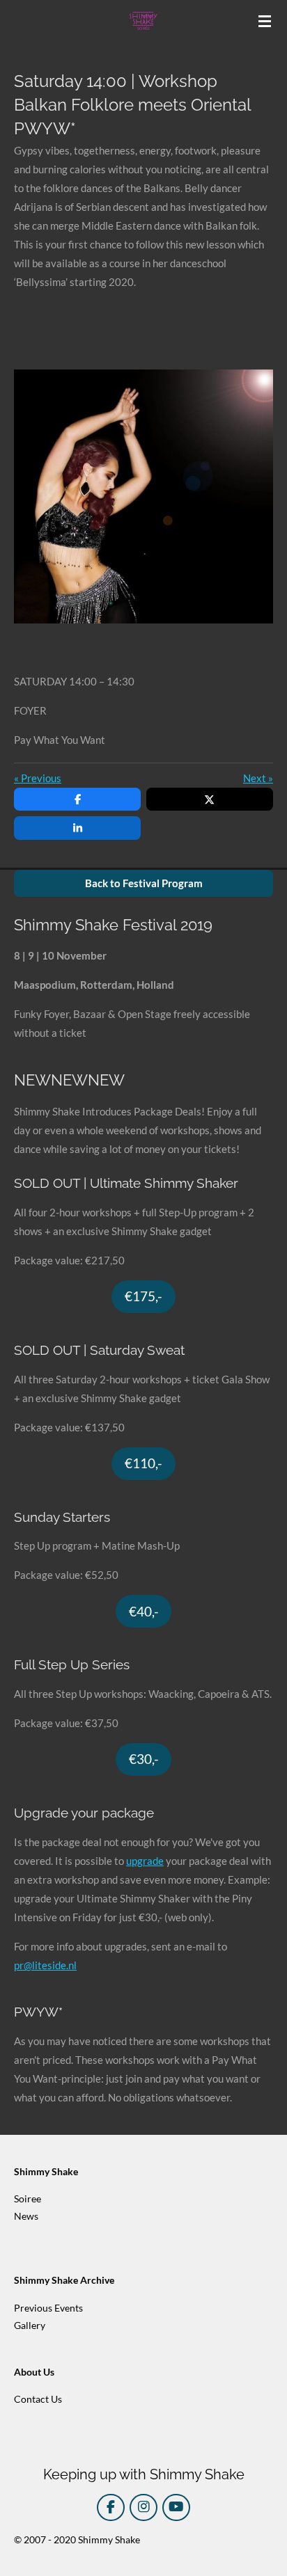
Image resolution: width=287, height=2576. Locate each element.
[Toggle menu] (265, 21)
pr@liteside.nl (45, 1965)
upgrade (145, 1861)
